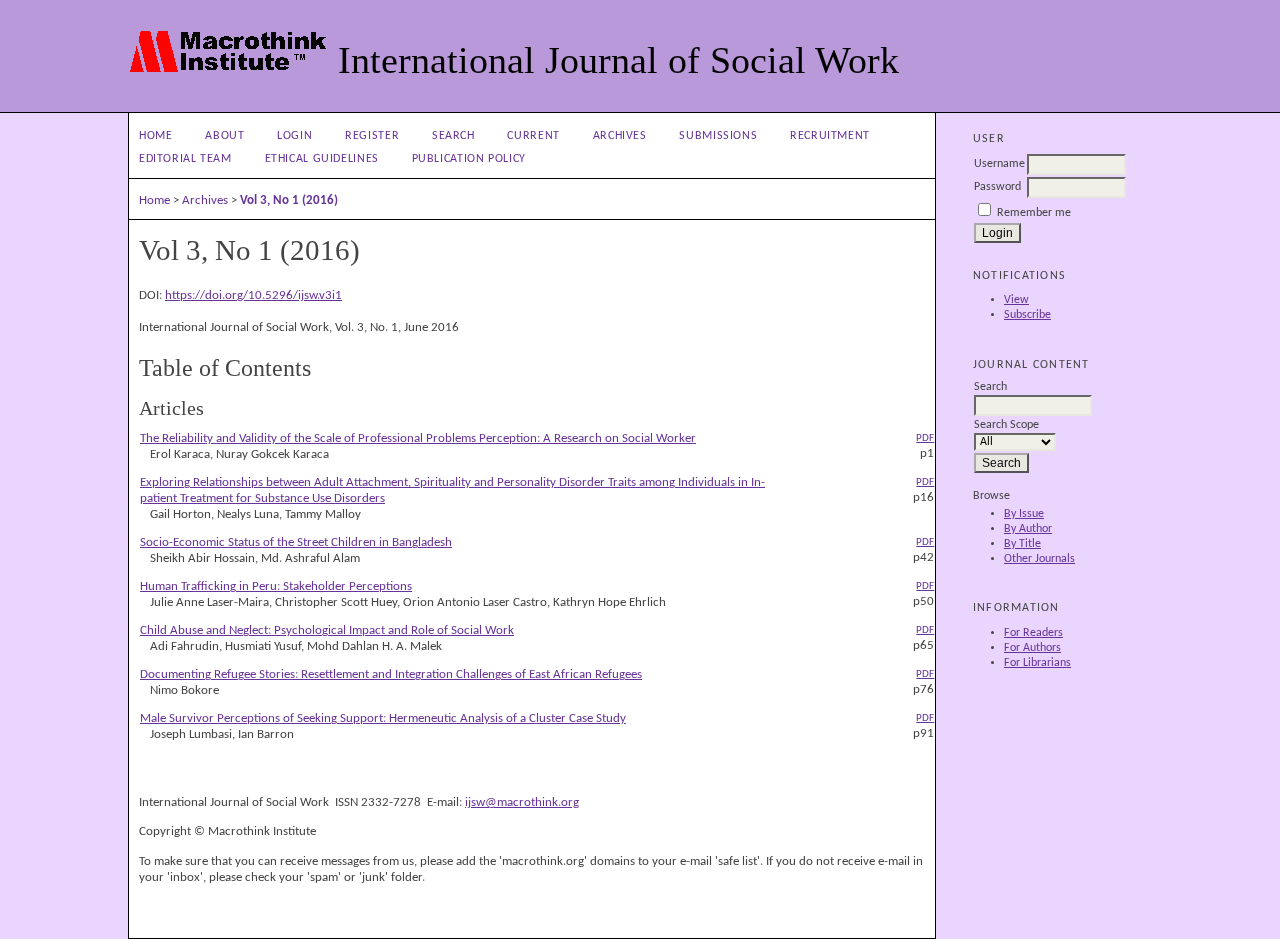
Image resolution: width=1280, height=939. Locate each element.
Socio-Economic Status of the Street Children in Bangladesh (296, 542)
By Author (1028, 529)
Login (294, 136)
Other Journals (1039, 559)
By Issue (1024, 514)
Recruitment (830, 136)
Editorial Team (185, 159)
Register (372, 136)
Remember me (1034, 213)
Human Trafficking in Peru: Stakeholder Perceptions (276, 586)
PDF (925, 438)
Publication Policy (469, 159)
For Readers (1033, 633)
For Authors (1032, 648)
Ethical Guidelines (322, 159)
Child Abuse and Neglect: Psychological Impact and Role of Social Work (327, 630)
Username (999, 164)
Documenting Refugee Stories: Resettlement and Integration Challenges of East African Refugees (391, 674)
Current (533, 136)
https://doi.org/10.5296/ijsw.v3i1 (253, 295)
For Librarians (1037, 663)
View (1016, 300)
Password (997, 187)
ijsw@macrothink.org (522, 802)
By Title (1022, 544)
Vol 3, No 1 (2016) (289, 200)
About (224, 136)
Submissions (718, 136)
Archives (620, 136)
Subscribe (1027, 315)
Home (156, 136)
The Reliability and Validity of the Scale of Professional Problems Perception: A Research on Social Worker (418, 438)
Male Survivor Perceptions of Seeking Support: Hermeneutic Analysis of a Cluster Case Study (383, 718)
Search (453, 136)
